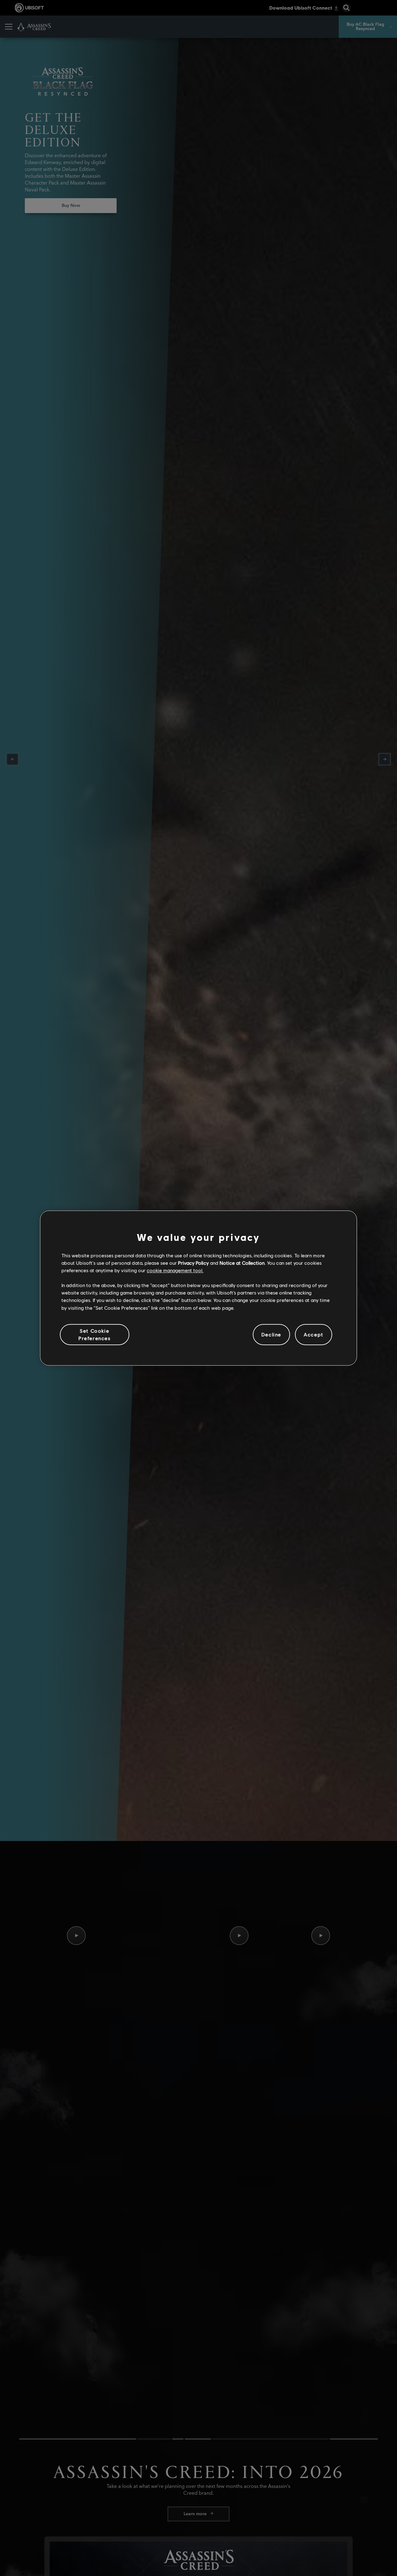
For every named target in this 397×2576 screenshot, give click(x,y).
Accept (314, 1335)
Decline (271, 1335)
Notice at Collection (242, 1263)
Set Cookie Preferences (95, 1334)
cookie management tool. (175, 1270)
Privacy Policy (193, 1263)
